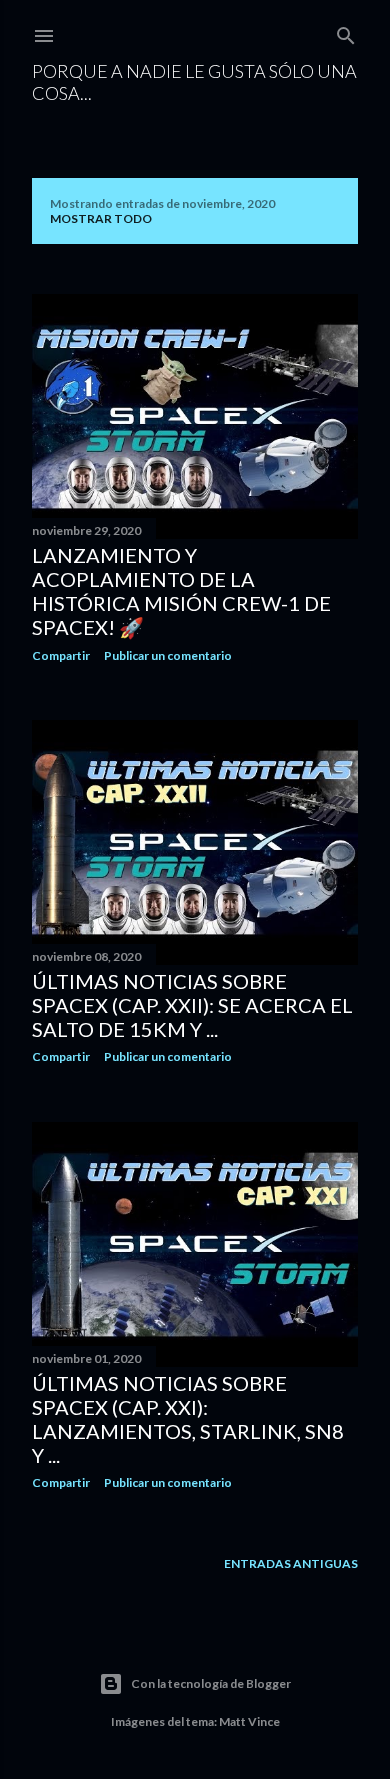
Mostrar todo (101, 218)
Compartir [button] (61, 655)
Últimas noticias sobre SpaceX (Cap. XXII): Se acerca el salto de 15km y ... (192, 1005)
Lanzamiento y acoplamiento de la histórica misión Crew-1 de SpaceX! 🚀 (181, 591)
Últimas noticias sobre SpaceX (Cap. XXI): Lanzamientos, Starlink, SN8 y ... (188, 1419)
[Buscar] (346, 31)
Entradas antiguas (291, 1563)
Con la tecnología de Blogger (211, 1683)
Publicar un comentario (168, 655)
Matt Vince (249, 1721)
